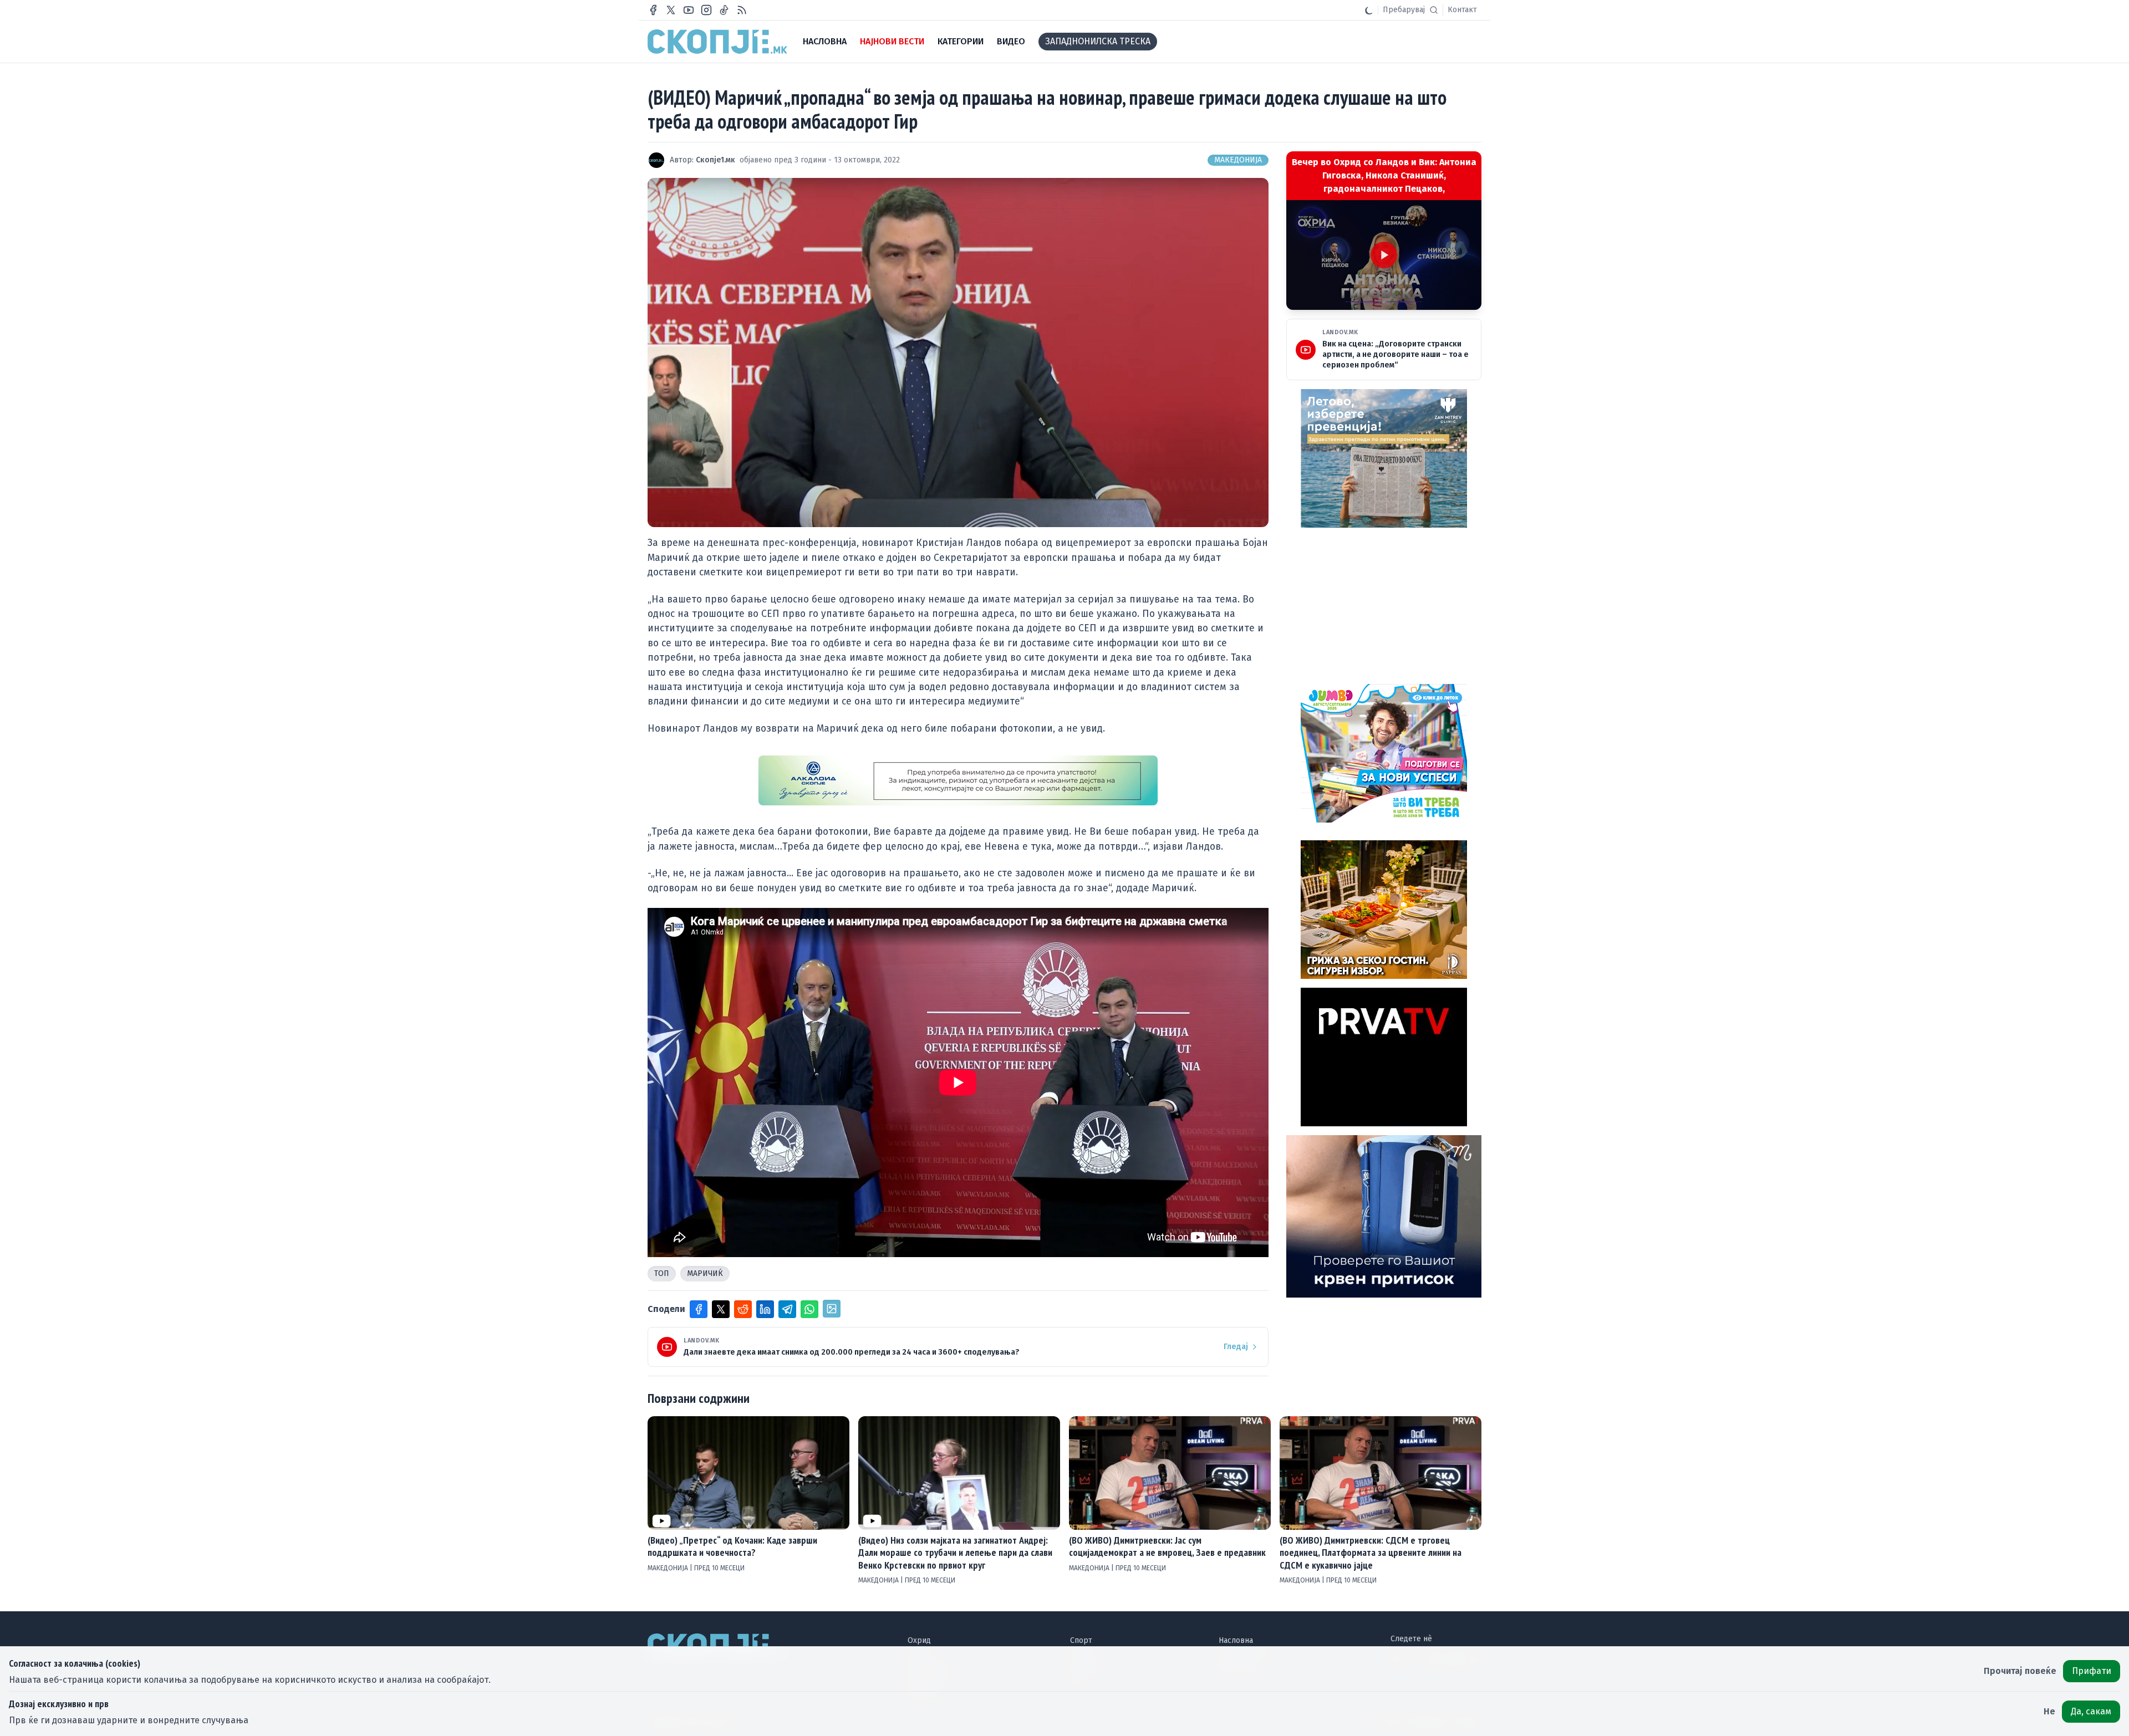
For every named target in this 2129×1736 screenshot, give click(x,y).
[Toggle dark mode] (1369, 10)
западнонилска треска (1098, 41)
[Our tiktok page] (724, 10)
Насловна (1236, 1640)
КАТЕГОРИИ (961, 41)
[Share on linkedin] (765, 1309)
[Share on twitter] (721, 1309)
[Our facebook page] (653, 10)
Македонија (1238, 160)
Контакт (1462, 10)
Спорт (1081, 1640)
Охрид (919, 1640)
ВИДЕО (1011, 41)
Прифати (2092, 1671)
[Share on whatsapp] (809, 1309)
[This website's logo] (717, 42)
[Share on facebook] (699, 1309)
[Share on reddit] (743, 1309)
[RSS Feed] (742, 10)
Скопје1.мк (715, 160)
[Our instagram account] (706, 10)
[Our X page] (671, 10)
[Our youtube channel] (689, 10)
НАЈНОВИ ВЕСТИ (892, 41)
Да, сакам (2091, 1711)
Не (2049, 1711)
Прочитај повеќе (2020, 1671)
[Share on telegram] (787, 1309)
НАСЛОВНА (825, 41)
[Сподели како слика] (832, 1309)
